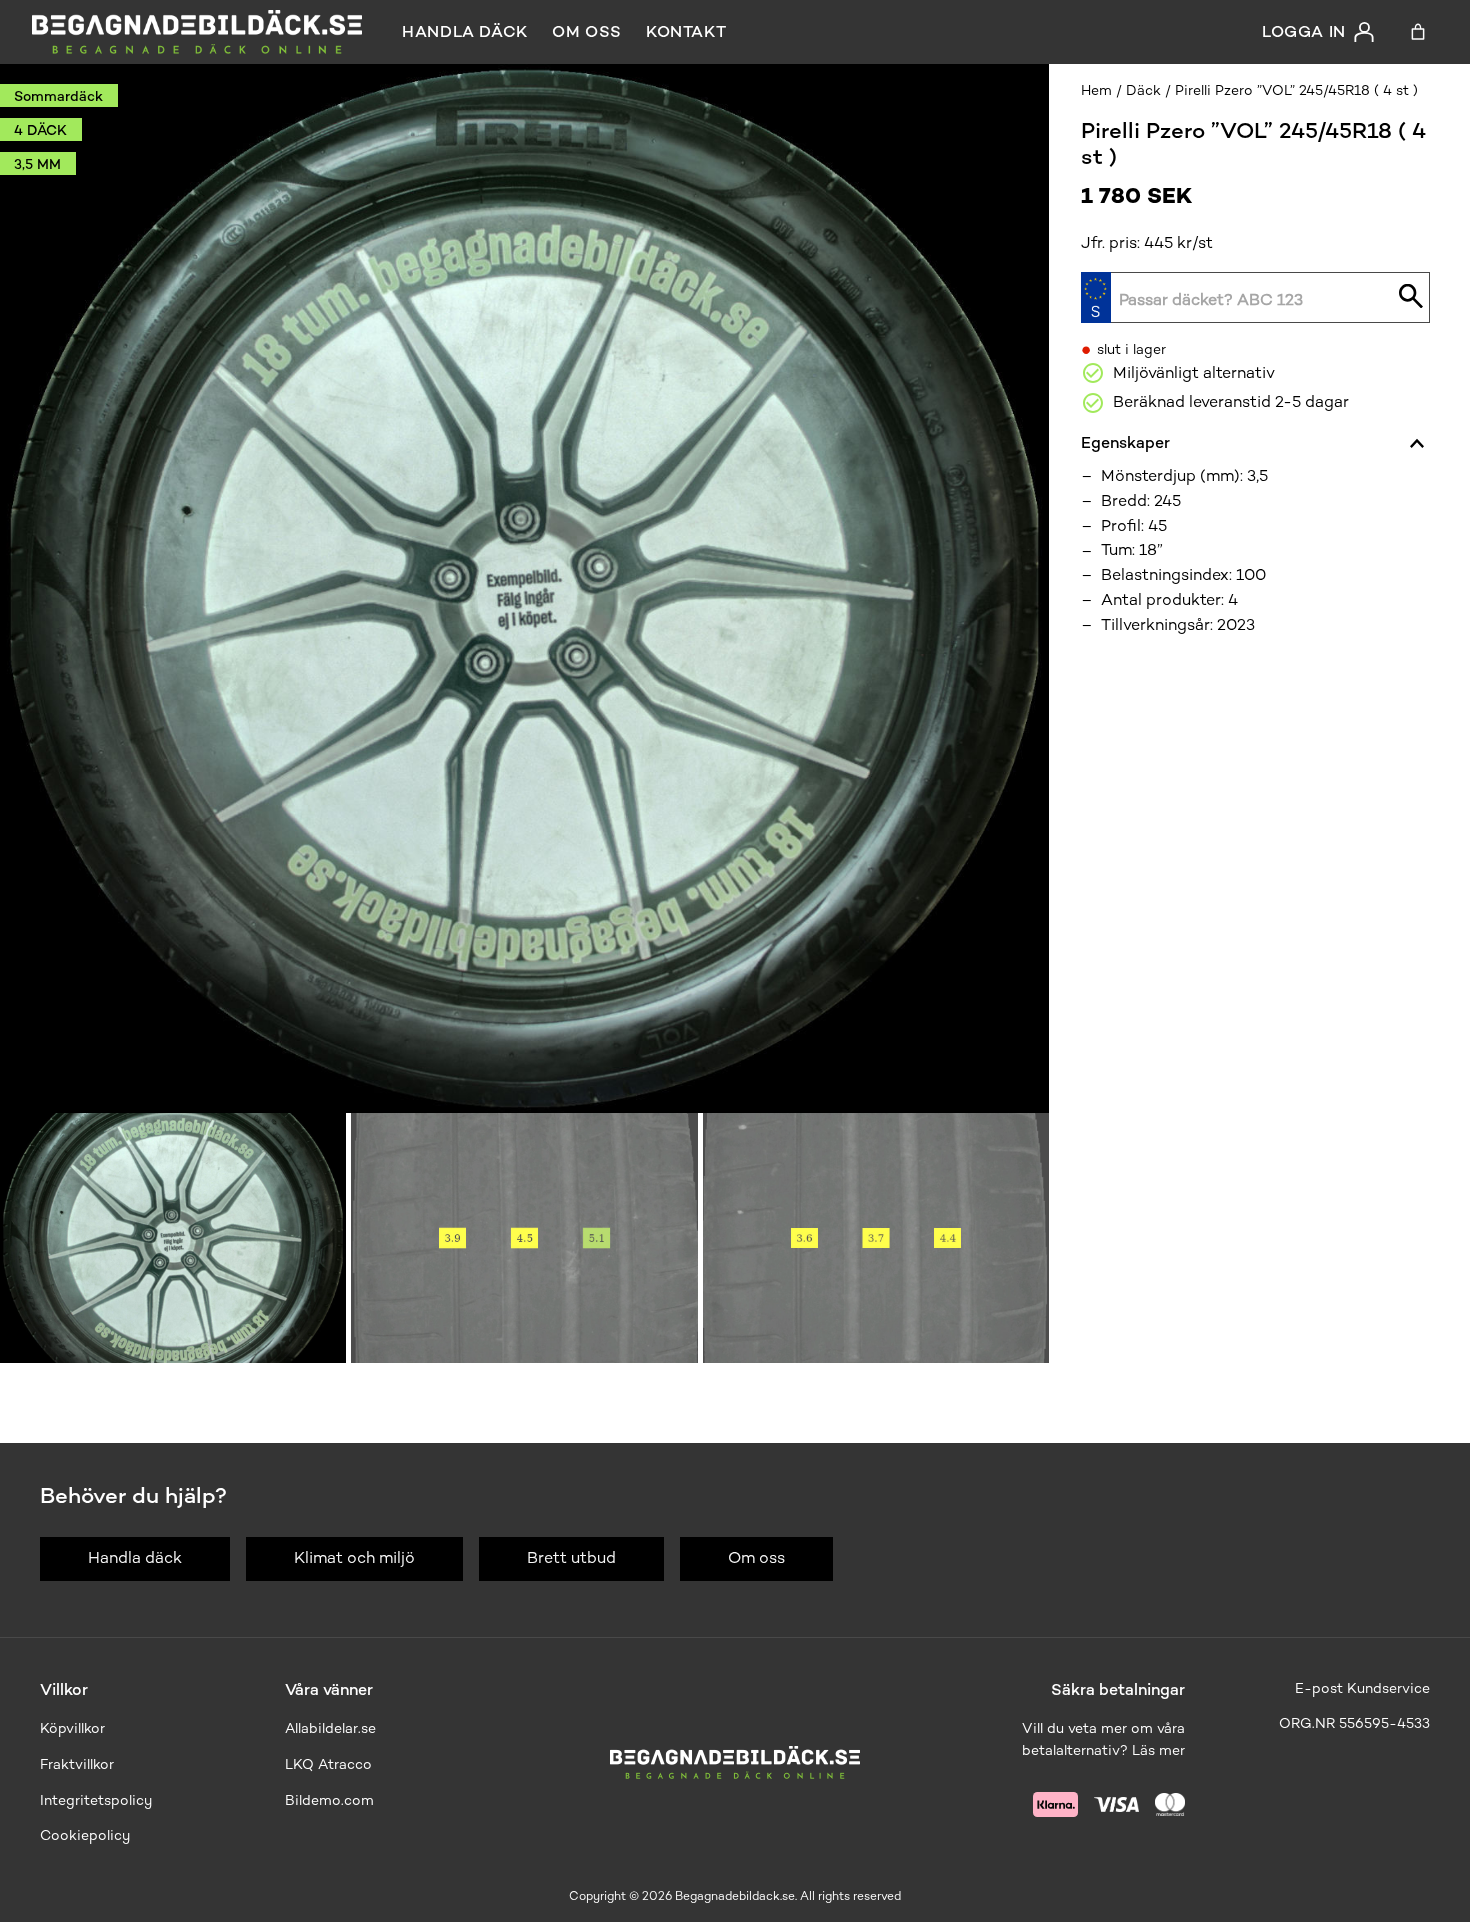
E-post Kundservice (1362, 1688)
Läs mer (1158, 1750)
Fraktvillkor (77, 1764)
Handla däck (465, 31)
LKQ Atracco (328, 1764)
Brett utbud (571, 1557)
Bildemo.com (329, 1800)
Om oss (587, 31)
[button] (173, 1238)
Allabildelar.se (330, 1728)
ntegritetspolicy (98, 1800)
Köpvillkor (72, 1728)
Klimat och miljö (354, 1557)
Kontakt (686, 31)
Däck (1143, 90)
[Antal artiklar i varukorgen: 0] (1418, 32)
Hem (1096, 90)
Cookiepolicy (85, 1835)
